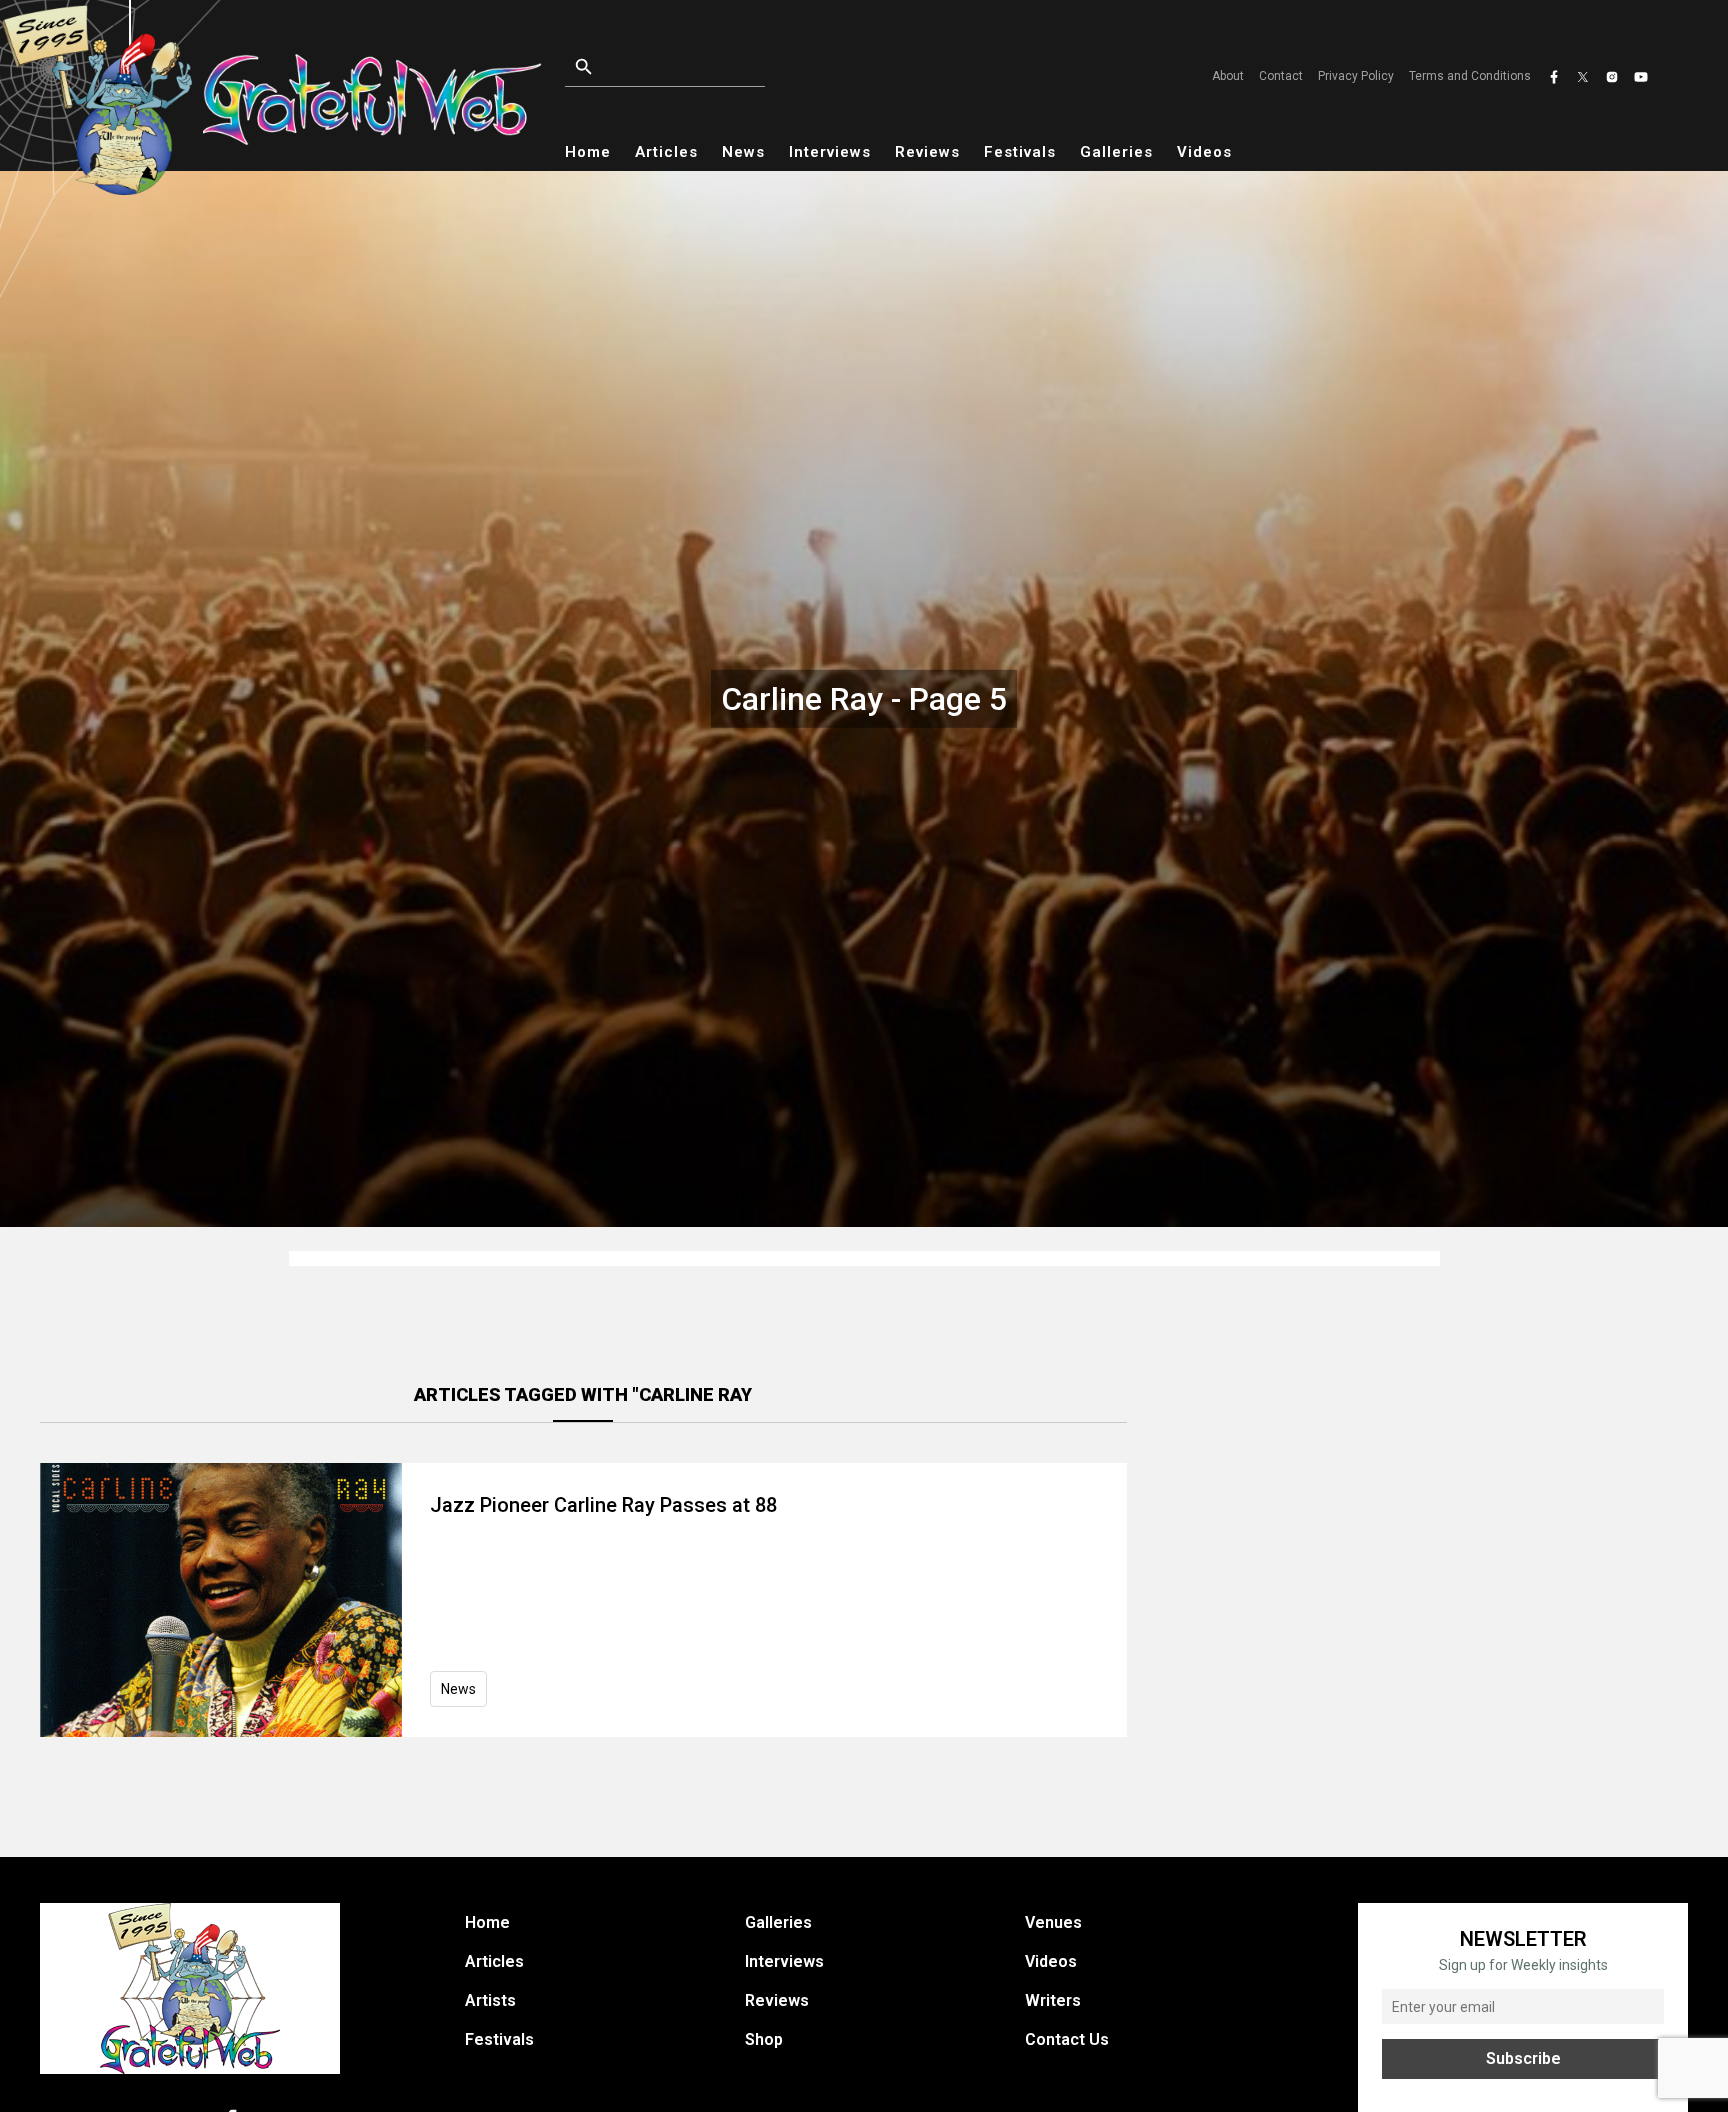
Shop (764, 2039)
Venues (1053, 1922)
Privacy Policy (1356, 76)
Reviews (927, 152)
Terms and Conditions (1470, 76)
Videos (1204, 152)
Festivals (1020, 152)
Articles (666, 152)
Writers (1053, 2000)
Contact (1281, 76)
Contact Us (1067, 2039)
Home (588, 152)
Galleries (1116, 152)
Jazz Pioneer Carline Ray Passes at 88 (603, 1505)
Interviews (830, 152)
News (743, 152)
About (1228, 76)
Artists (490, 2000)
